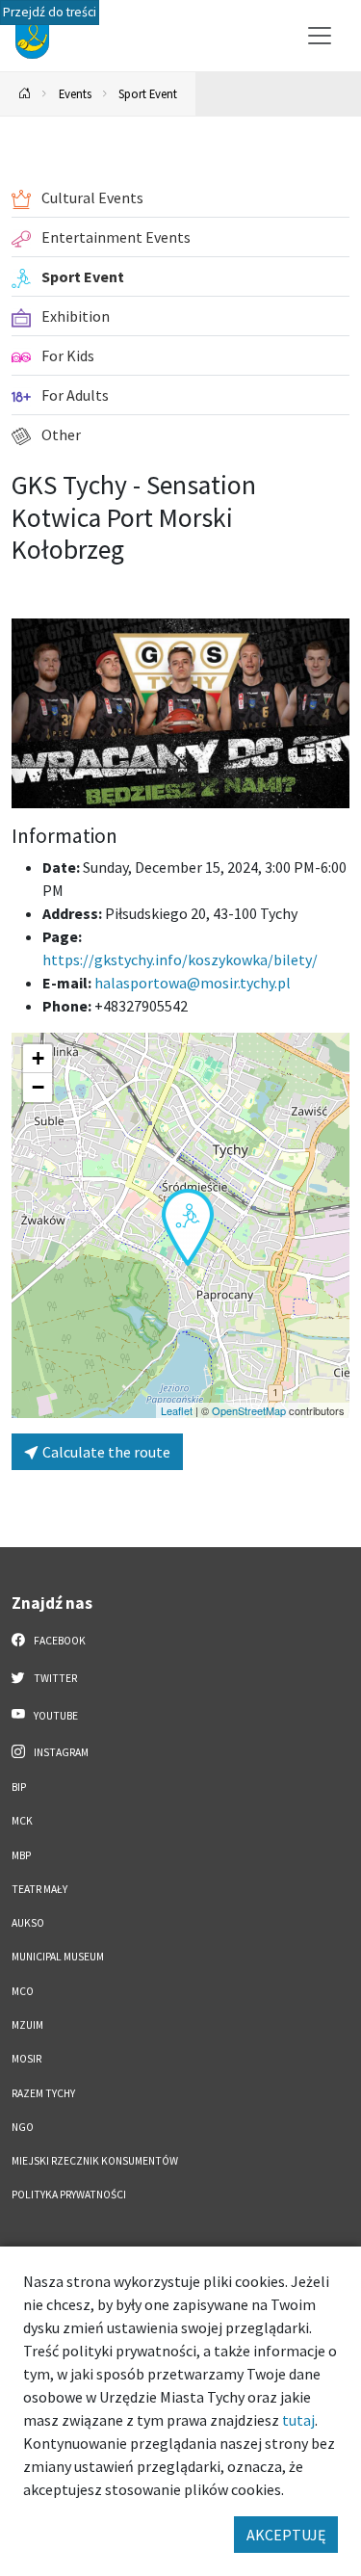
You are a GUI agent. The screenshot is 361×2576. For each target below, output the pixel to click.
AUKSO (28, 1923)
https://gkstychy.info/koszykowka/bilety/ (180, 959)
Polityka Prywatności (69, 2195)
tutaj (298, 2420)
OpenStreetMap (249, 1410)
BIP (19, 1787)
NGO (23, 2127)
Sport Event (148, 93)
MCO (23, 1991)
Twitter (54, 1678)
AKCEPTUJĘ (286, 2535)
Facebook (59, 1641)
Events (75, 93)
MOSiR (26, 2059)
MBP (21, 1855)
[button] (188, 1227)
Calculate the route (105, 1452)
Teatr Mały (39, 1889)
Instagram (60, 1752)
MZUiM (27, 2025)
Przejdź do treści (50, 12)
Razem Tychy (43, 2093)
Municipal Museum (58, 1957)
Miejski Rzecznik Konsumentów (95, 2161)
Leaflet (177, 1410)
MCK (22, 1821)
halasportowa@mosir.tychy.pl (193, 983)
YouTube (55, 1716)
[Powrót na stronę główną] (25, 94)
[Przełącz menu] (320, 36)
